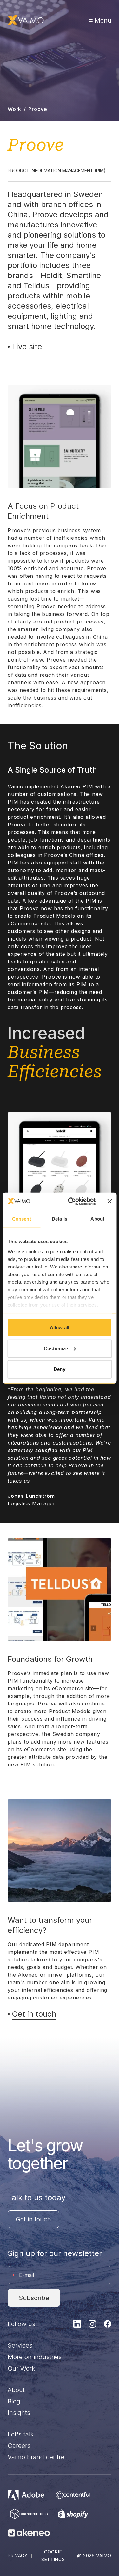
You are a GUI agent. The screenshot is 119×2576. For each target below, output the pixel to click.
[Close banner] (109, 1201)
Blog (14, 2401)
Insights (19, 2413)
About (16, 2390)
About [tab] (97, 1219)
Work (14, 109)
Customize (56, 1348)
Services (20, 2345)
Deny (59, 1369)
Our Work (21, 2368)
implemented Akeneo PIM (59, 786)
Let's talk (21, 2434)
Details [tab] (60, 1219)
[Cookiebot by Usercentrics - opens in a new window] (71, 1201)
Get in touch (33, 2219)
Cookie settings (53, 2556)
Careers (19, 2446)
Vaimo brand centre (36, 2457)
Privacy (18, 2556)
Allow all (60, 1328)
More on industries (35, 2357)
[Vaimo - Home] (26, 20)
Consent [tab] (22, 1219)
